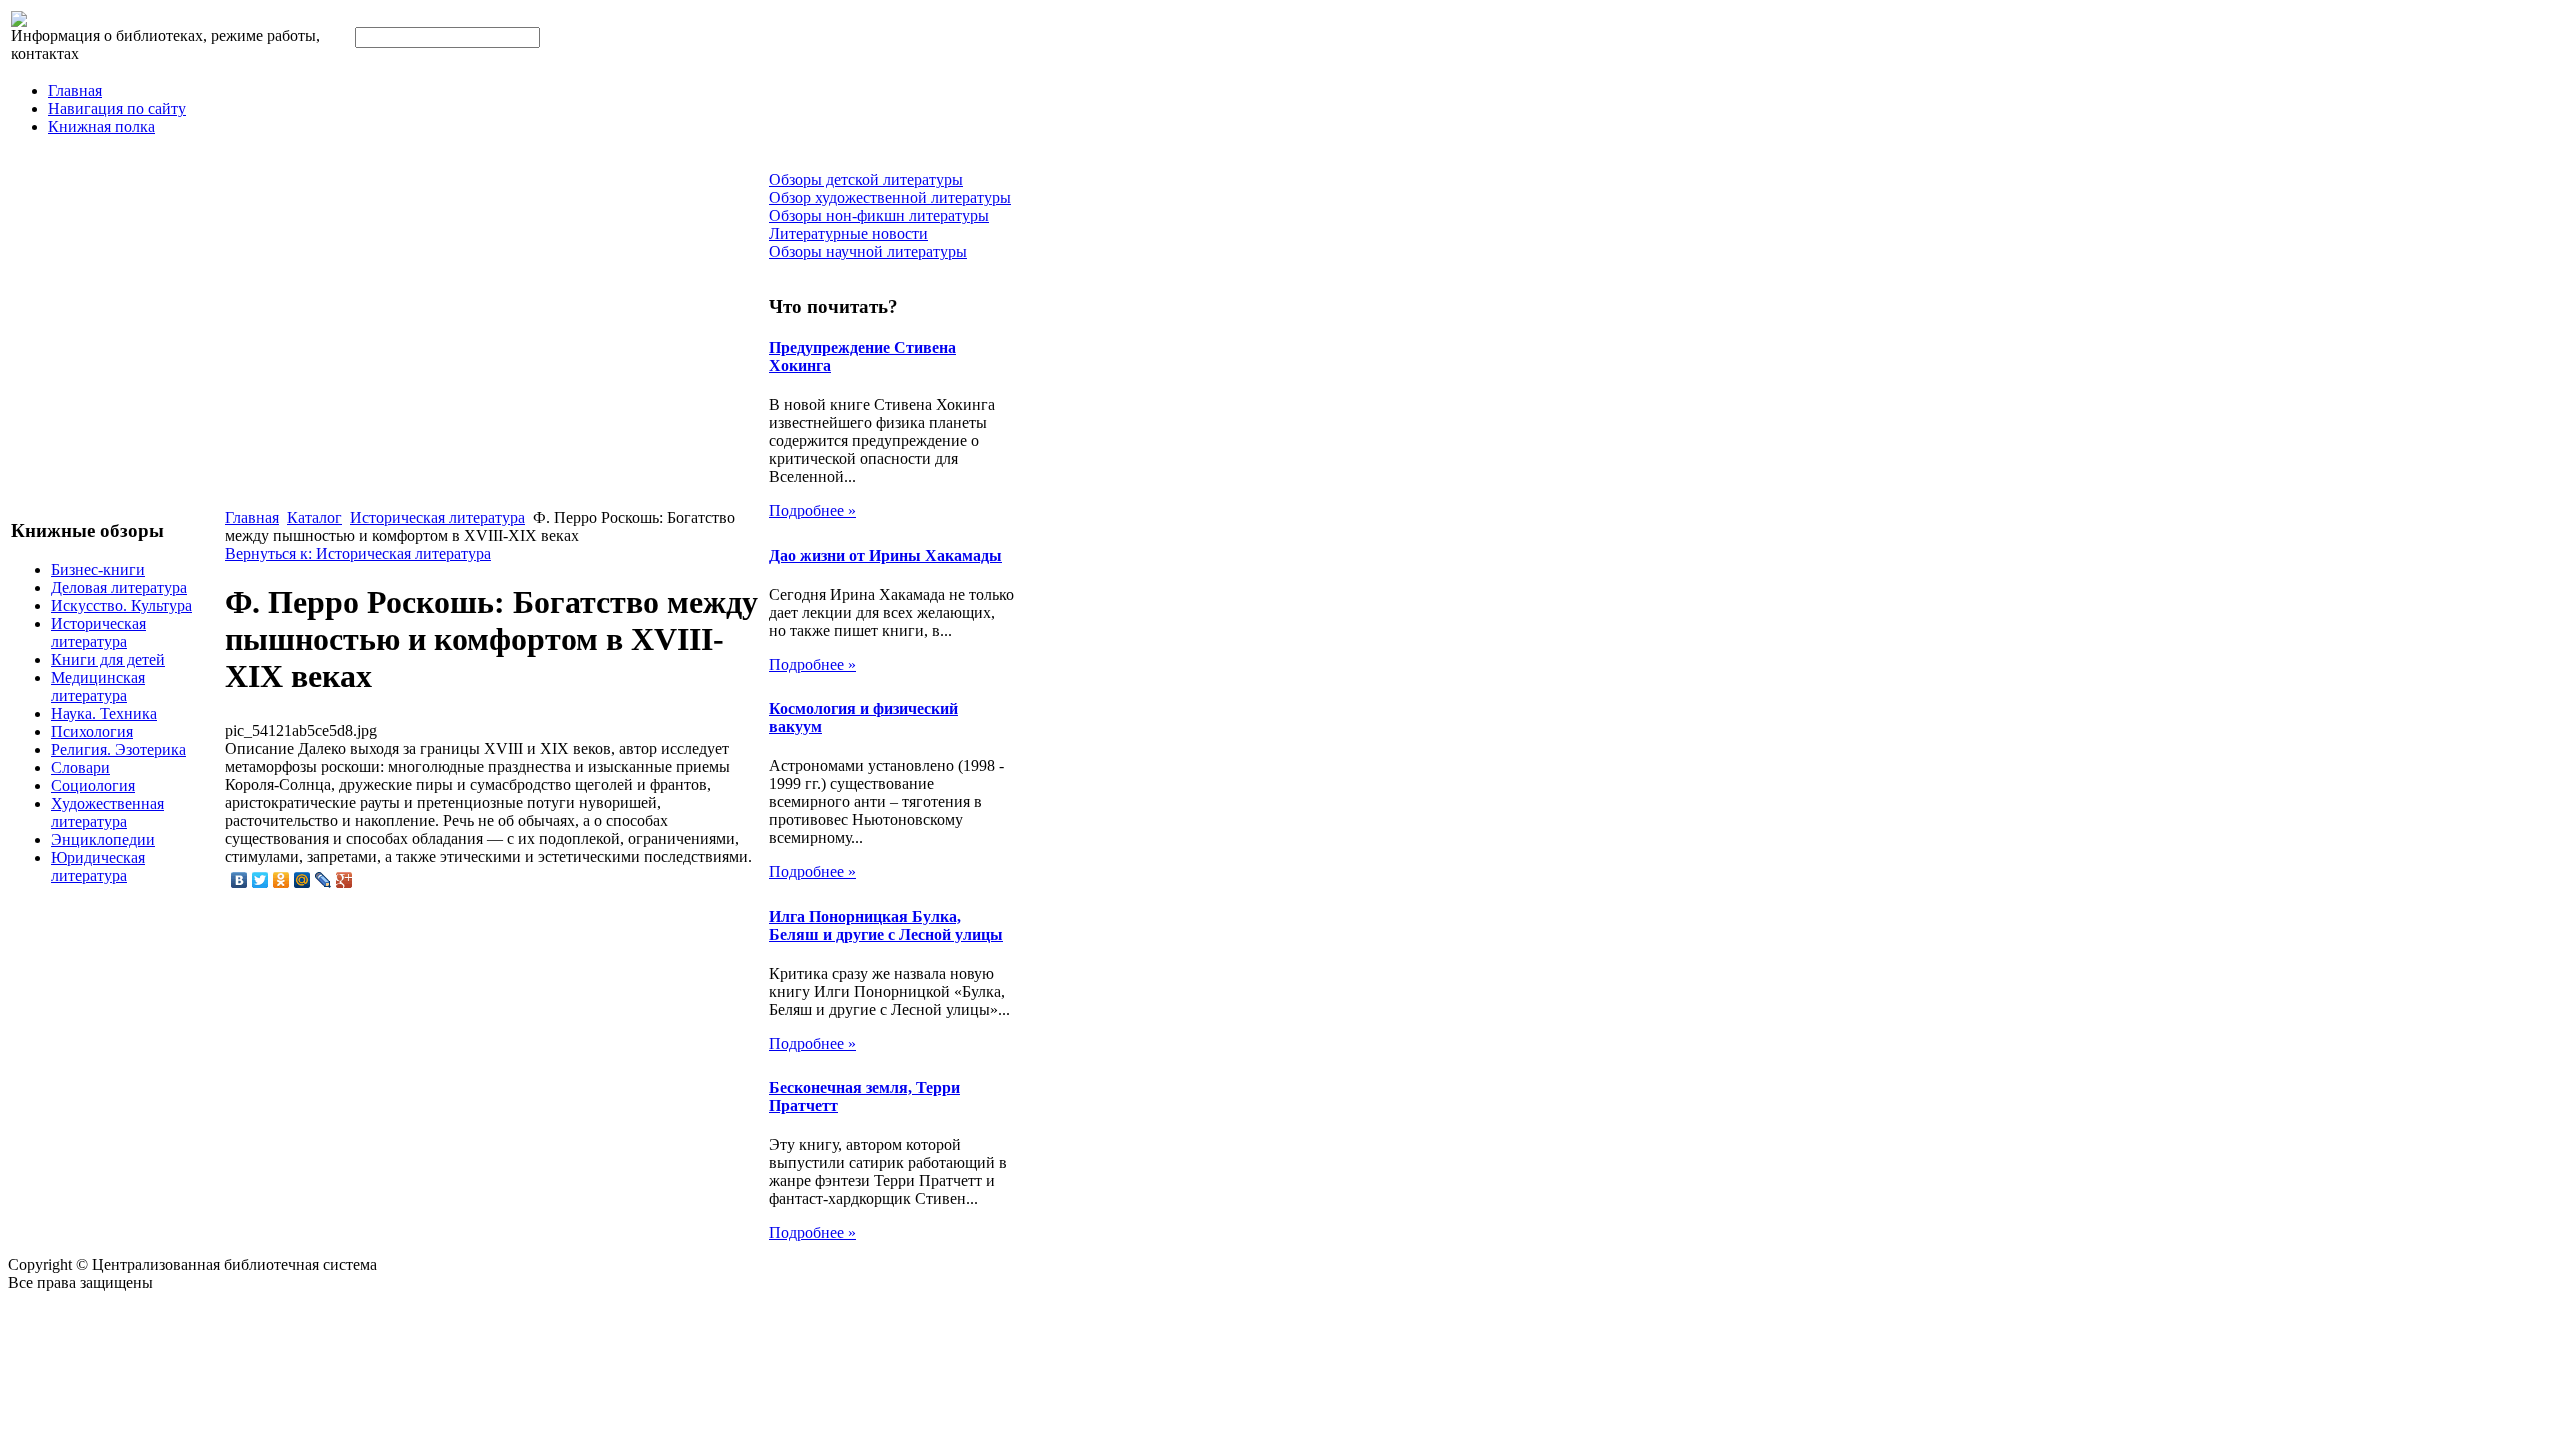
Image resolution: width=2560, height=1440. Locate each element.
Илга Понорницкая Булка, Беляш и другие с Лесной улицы (886, 925)
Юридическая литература (98, 866)
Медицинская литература (98, 686)
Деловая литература (119, 587)
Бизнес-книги (98, 569)
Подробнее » (812, 510)
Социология (93, 785)
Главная (75, 90)
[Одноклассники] (281, 880)
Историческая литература (98, 632)
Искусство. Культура (121, 605)
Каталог (314, 517)
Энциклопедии (103, 839)
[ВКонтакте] (239, 880)
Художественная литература (107, 812)
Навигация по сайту (117, 108)
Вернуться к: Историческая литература (358, 553)
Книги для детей (108, 659)
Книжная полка (101, 126)
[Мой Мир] (302, 880)
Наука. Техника (104, 713)
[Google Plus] (344, 880)
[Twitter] (260, 880)
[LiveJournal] (323, 880)
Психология (92, 731)
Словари (80, 767)
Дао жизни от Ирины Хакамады (885, 555)
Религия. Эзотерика (118, 749)
